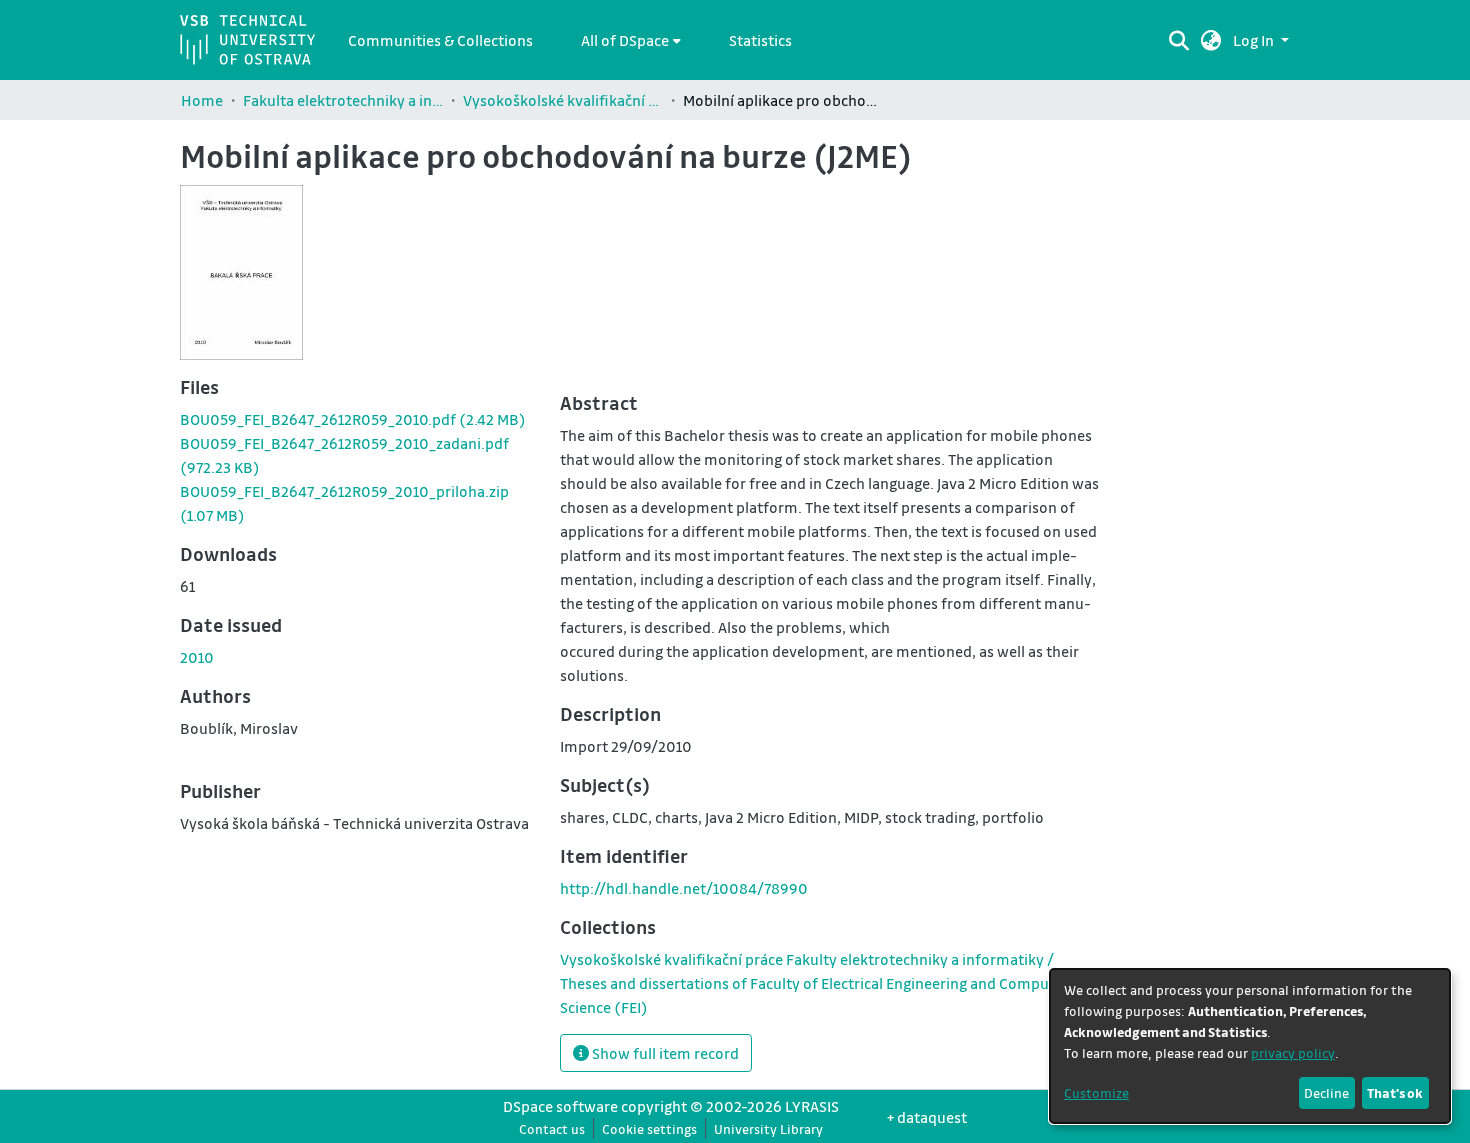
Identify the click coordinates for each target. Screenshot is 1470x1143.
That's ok (1395, 1092)
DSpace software (560, 1106)
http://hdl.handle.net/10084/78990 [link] (684, 888)
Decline (1326, 1092)
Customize (1096, 1092)
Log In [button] (1255, 40)
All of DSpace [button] (625, 40)
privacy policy (1293, 1052)
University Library (768, 1128)
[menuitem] (631, 40)
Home (202, 100)
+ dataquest (927, 1117)
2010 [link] (197, 657)
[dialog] (1250, 1046)
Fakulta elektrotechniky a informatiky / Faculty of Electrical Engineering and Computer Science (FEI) (343, 100)
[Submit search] (1178, 40)
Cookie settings (649, 1128)
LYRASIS (812, 1106)
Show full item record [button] (664, 1053)
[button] (1211, 40)
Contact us (552, 1128)
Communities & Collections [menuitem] (440, 40)
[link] (353, 419)
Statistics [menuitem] (760, 40)
